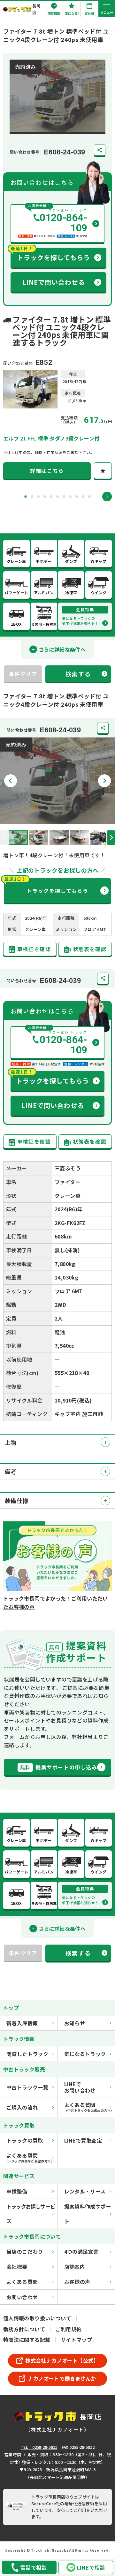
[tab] (26, 497)
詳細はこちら (47, 471)
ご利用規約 (68, 2329)
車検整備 (17, 2191)
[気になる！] (103, 471)
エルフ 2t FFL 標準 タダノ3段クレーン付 (51, 438)
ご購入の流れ (22, 2107)
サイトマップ (76, 2340)
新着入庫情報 (22, 2023)
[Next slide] (107, 497)
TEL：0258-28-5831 (39, 2447)
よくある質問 (22, 2282)
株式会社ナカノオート (57, 2429)
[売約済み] (57, 819)
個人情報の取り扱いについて (37, 2318)
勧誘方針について (24, 2329)
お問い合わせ (22, 2297)
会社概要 (17, 2267)
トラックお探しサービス (31, 2214)
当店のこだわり (25, 2251)
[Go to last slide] (11, 781)
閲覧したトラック (27, 2054)
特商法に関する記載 (27, 2340)
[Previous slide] (4, 838)
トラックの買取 (25, 2140)
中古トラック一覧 (27, 2087)
